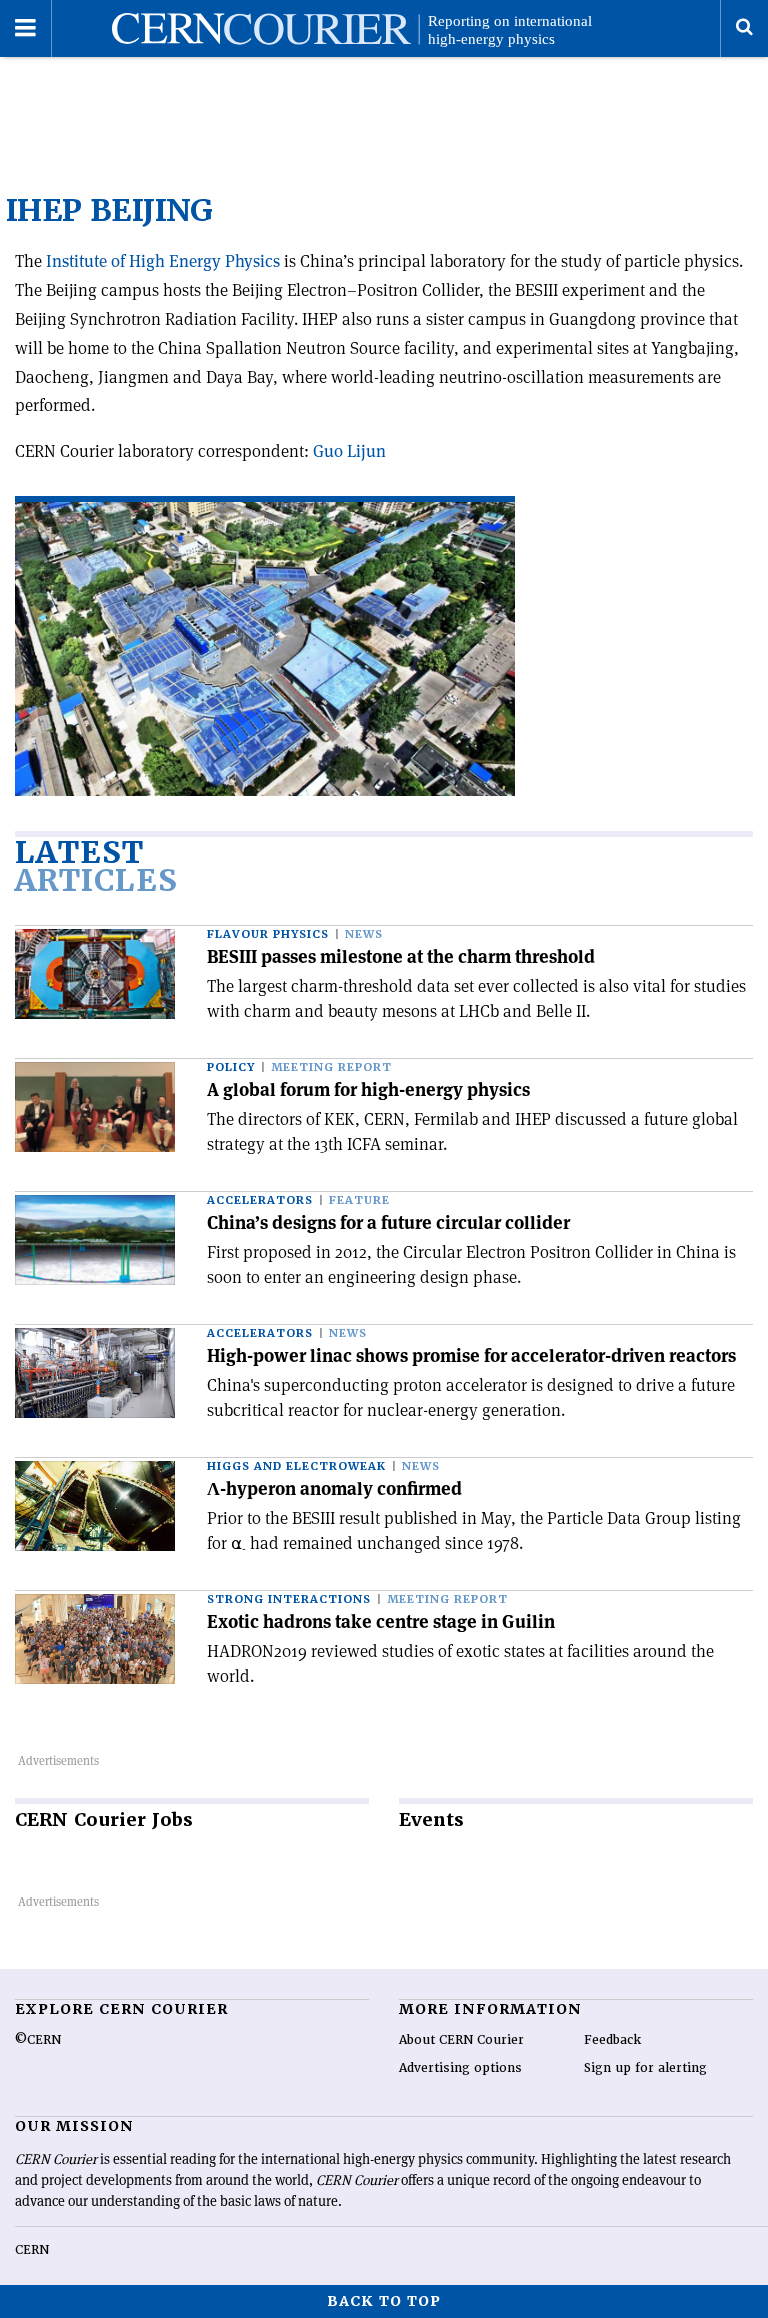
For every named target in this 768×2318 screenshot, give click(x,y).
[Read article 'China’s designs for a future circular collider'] (95, 1240)
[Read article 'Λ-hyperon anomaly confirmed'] (95, 1506)
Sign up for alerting (645, 2068)
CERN (32, 2250)
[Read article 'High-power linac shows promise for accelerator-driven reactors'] (95, 1373)
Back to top (384, 2301)
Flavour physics (268, 934)
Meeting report (331, 1067)
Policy (231, 1067)
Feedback (612, 2040)
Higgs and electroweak (296, 1466)
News (364, 934)
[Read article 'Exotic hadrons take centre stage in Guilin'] (95, 1639)
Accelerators (260, 1200)
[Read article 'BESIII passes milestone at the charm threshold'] (95, 974)
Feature (359, 1200)
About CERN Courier (461, 2040)
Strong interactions (289, 1599)
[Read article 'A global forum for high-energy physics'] (95, 1107)
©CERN (38, 2040)
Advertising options (460, 2068)
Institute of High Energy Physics (163, 261)
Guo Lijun (349, 451)
